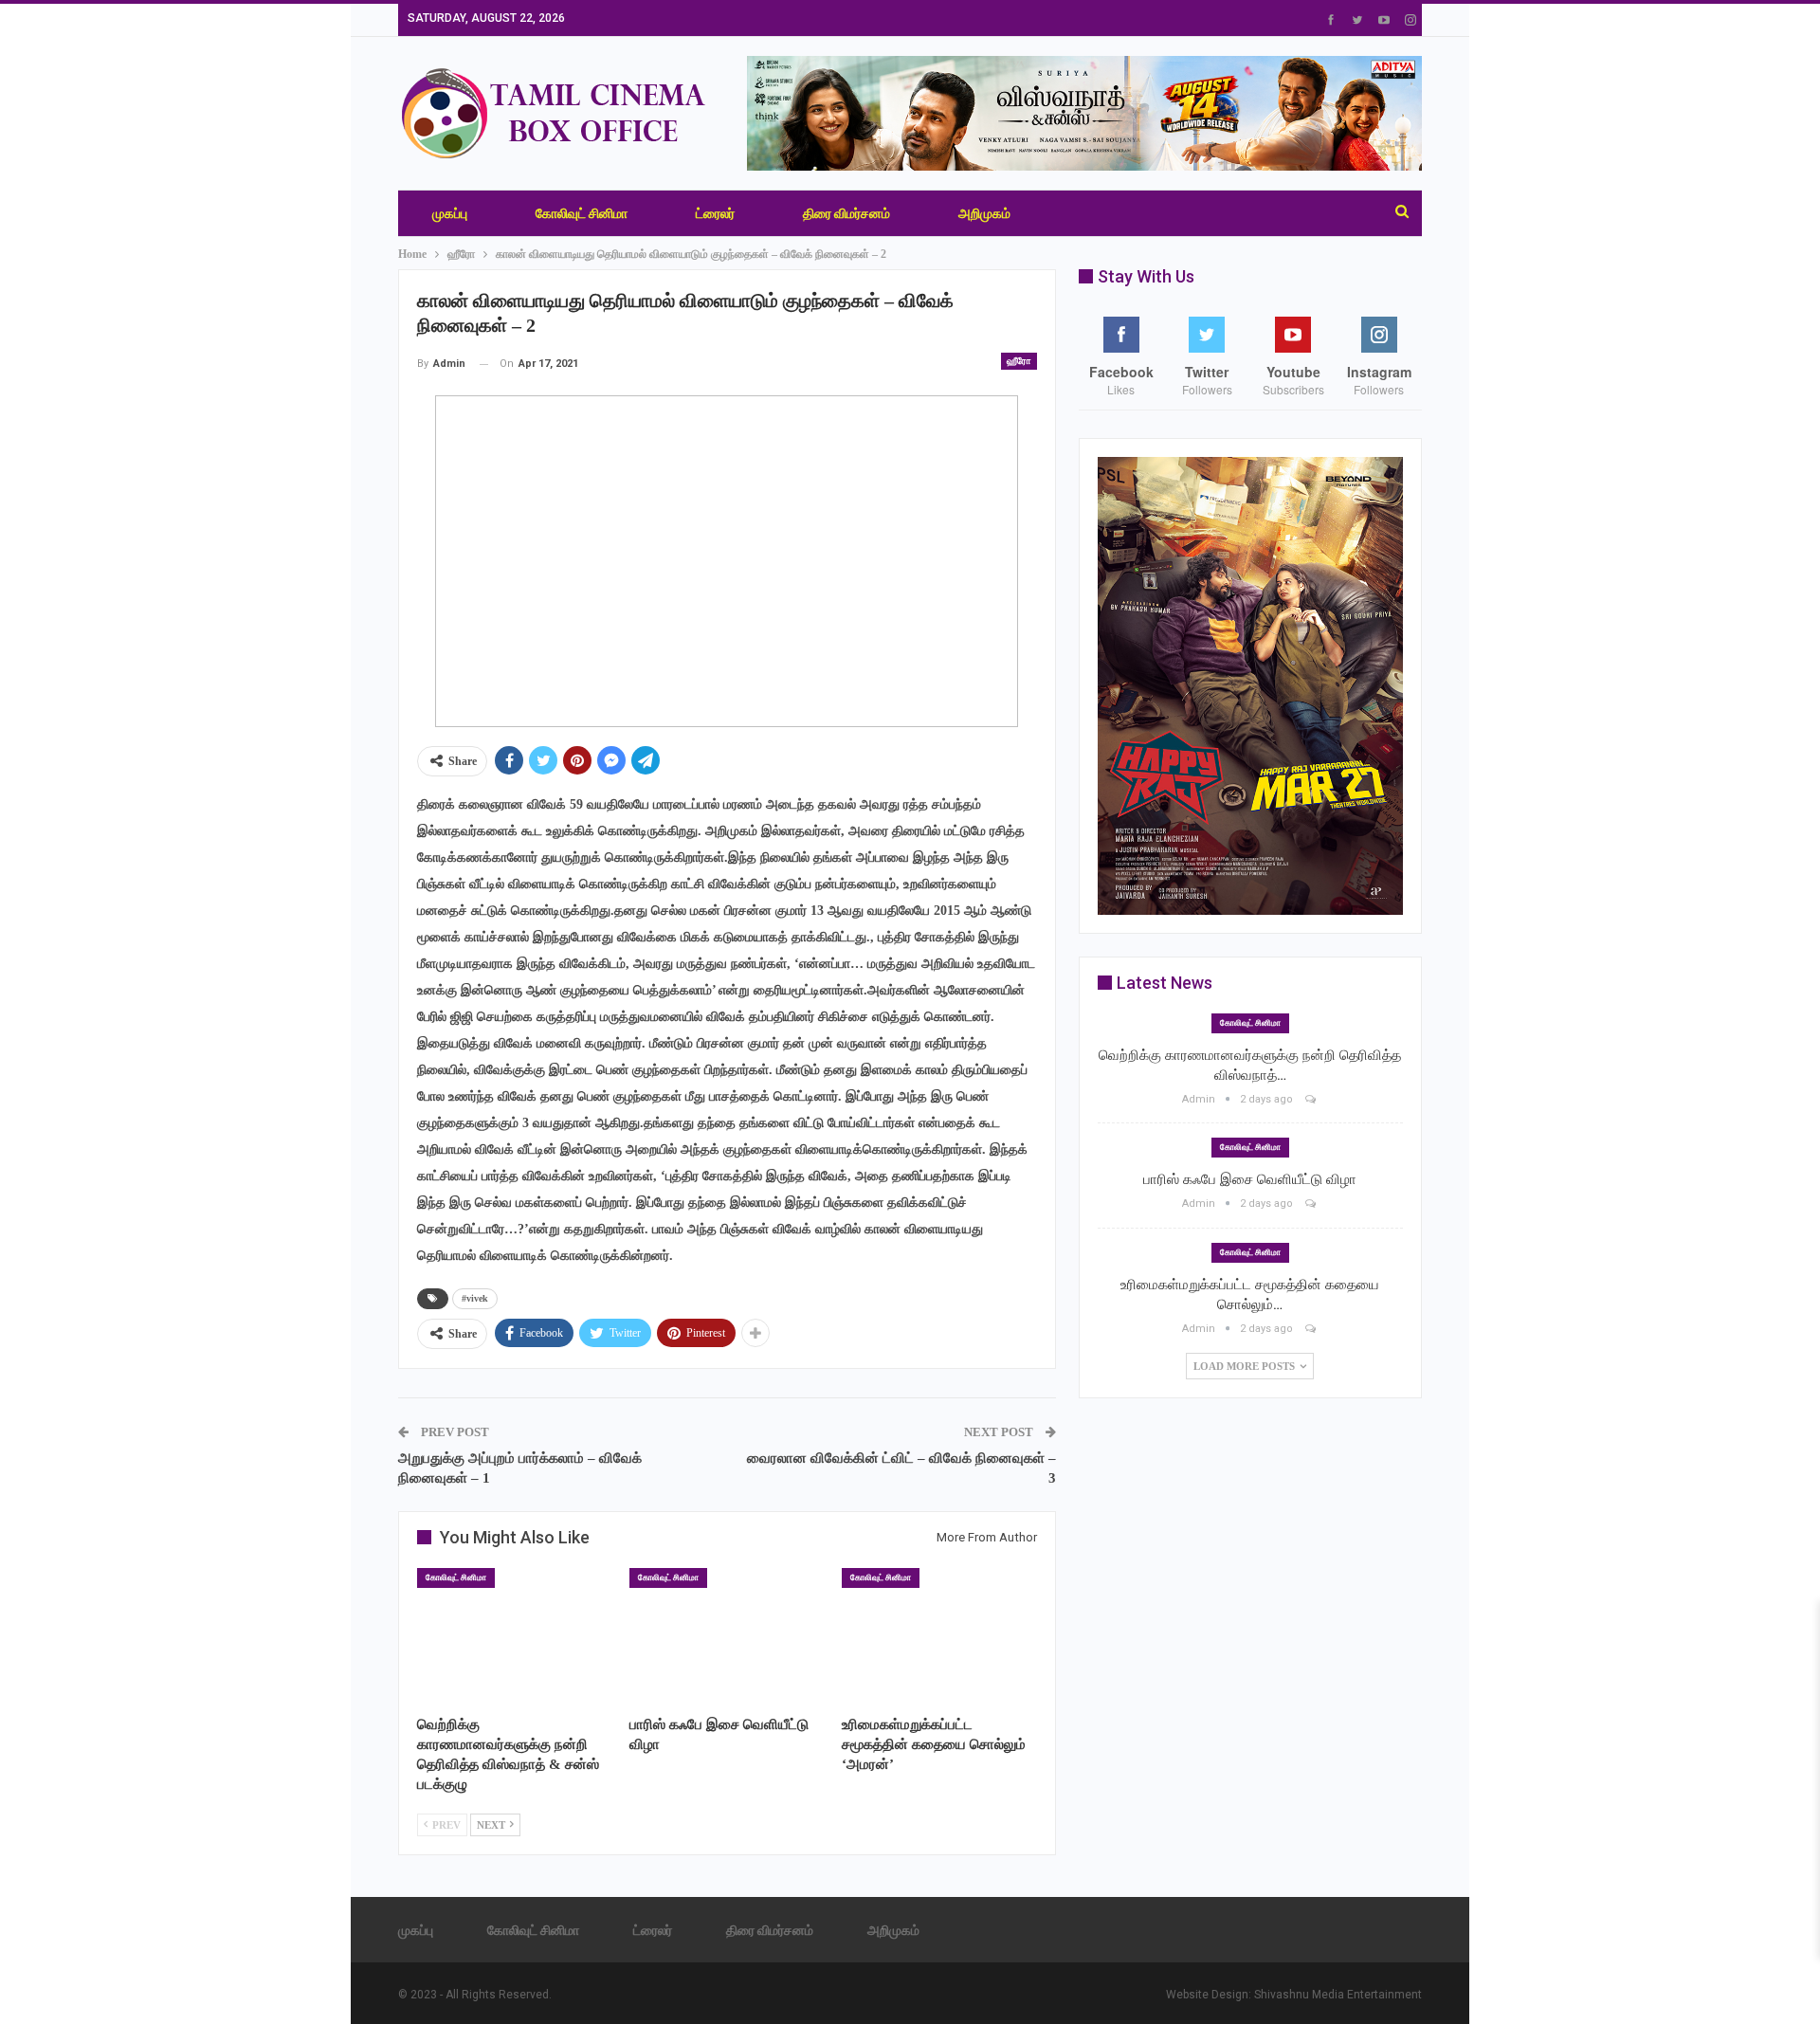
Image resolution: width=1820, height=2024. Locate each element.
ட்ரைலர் (715, 213)
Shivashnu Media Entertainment (1338, 1995)
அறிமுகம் (984, 213)
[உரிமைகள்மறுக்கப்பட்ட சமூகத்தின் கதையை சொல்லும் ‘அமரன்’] (939, 1636)
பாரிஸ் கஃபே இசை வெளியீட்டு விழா (1250, 1179)
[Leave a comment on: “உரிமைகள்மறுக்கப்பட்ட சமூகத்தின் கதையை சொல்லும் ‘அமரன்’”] (1312, 1329)
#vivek (475, 1298)
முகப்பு (450, 213)
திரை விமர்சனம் (846, 213)
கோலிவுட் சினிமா (582, 213)
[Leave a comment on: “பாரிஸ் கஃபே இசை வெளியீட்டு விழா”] (1312, 1203)
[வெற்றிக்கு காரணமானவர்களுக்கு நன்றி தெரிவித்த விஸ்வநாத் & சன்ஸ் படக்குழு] (515, 1636)
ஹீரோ (1019, 361)
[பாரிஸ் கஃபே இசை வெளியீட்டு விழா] (727, 1636)
